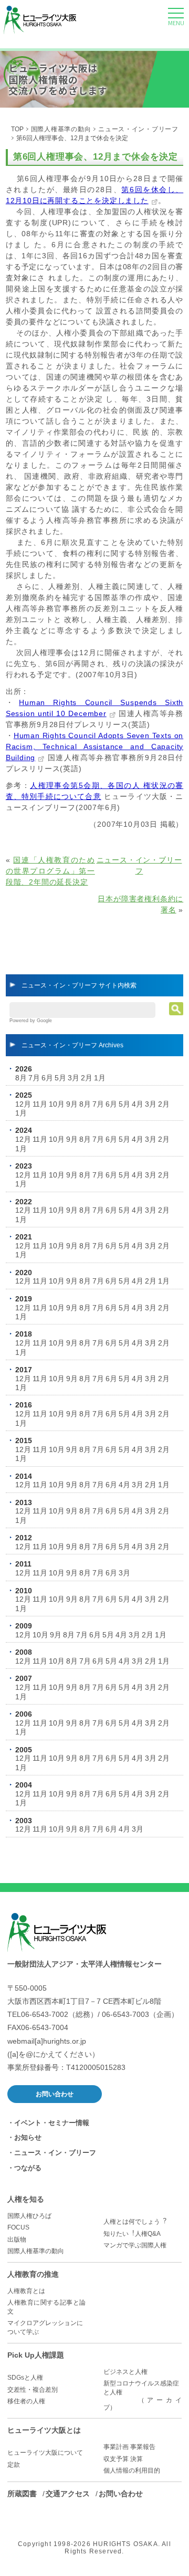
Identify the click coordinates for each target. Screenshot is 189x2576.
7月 (34, 1078)
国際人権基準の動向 (61, 129)
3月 (73, 1078)
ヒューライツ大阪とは (44, 2430)
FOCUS (18, 2227)
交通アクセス (68, 2494)
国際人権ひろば (29, 2216)
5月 (60, 1078)
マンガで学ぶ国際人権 (135, 2245)
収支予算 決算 (123, 2459)
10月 (57, 1104)
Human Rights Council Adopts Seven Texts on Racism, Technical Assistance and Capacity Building (94, 746)
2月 (87, 1078)
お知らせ (28, 2137)
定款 (14, 2465)
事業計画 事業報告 (129, 2447)
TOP (17, 129)
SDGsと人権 (25, 2378)
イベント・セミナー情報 (52, 2123)
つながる (28, 2168)
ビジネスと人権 (125, 2372)
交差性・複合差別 (33, 2390)
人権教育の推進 (33, 2274)
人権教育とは (26, 2291)
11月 (40, 1104)
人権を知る (26, 2199)
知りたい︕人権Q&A (132, 2234)
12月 (23, 1104)
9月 (72, 1104)
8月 (21, 1078)
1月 (100, 1078)
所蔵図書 (22, 2494)
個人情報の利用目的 (132, 2470)
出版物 (17, 2239)
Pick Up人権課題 (36, 2355)
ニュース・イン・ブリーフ (138, 129)
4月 (138, 1104)
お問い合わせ (55, 2094)
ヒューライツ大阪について (45, 2453)
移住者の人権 (26, 2401)
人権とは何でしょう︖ (135, 2222)
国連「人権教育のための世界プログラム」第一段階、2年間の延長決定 (50, 871)
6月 (47, 1078)
